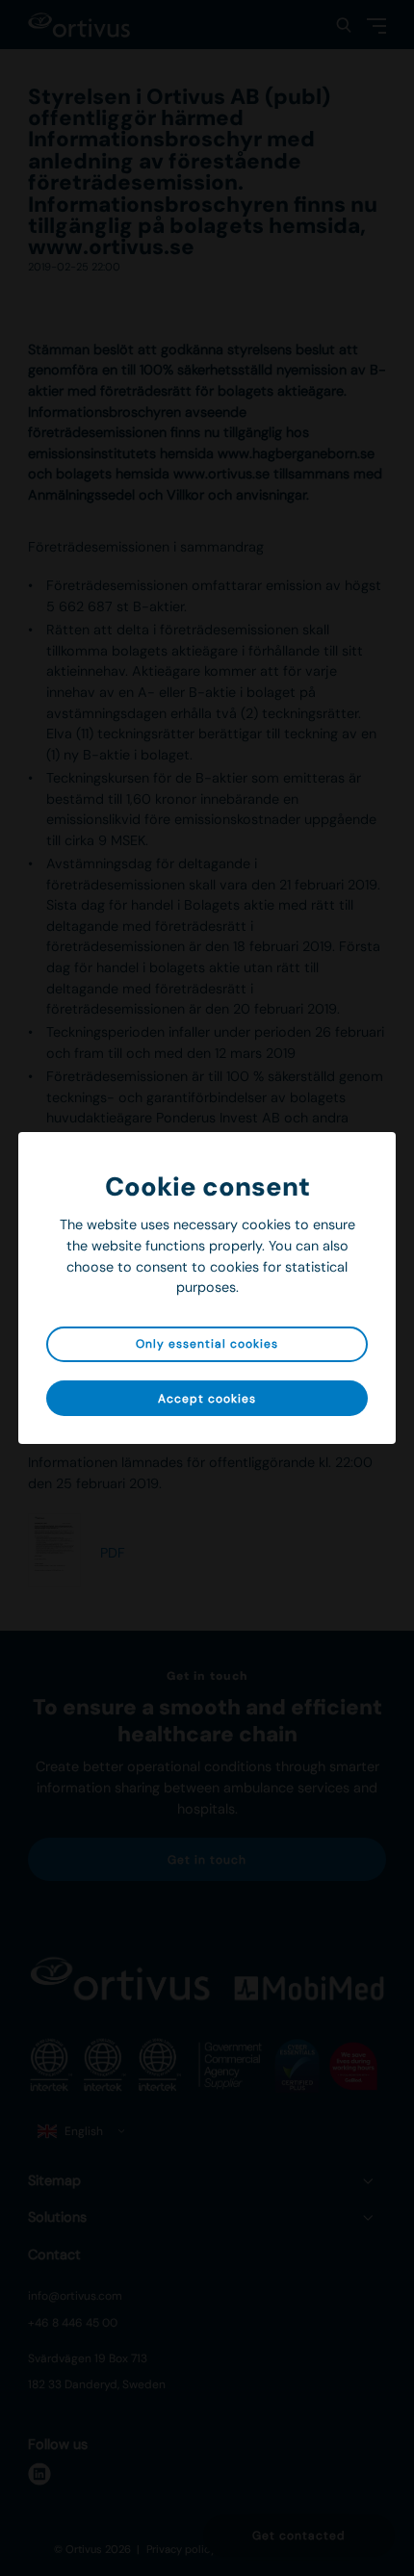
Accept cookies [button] (207, 1399)
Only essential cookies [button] (207, 1344)
